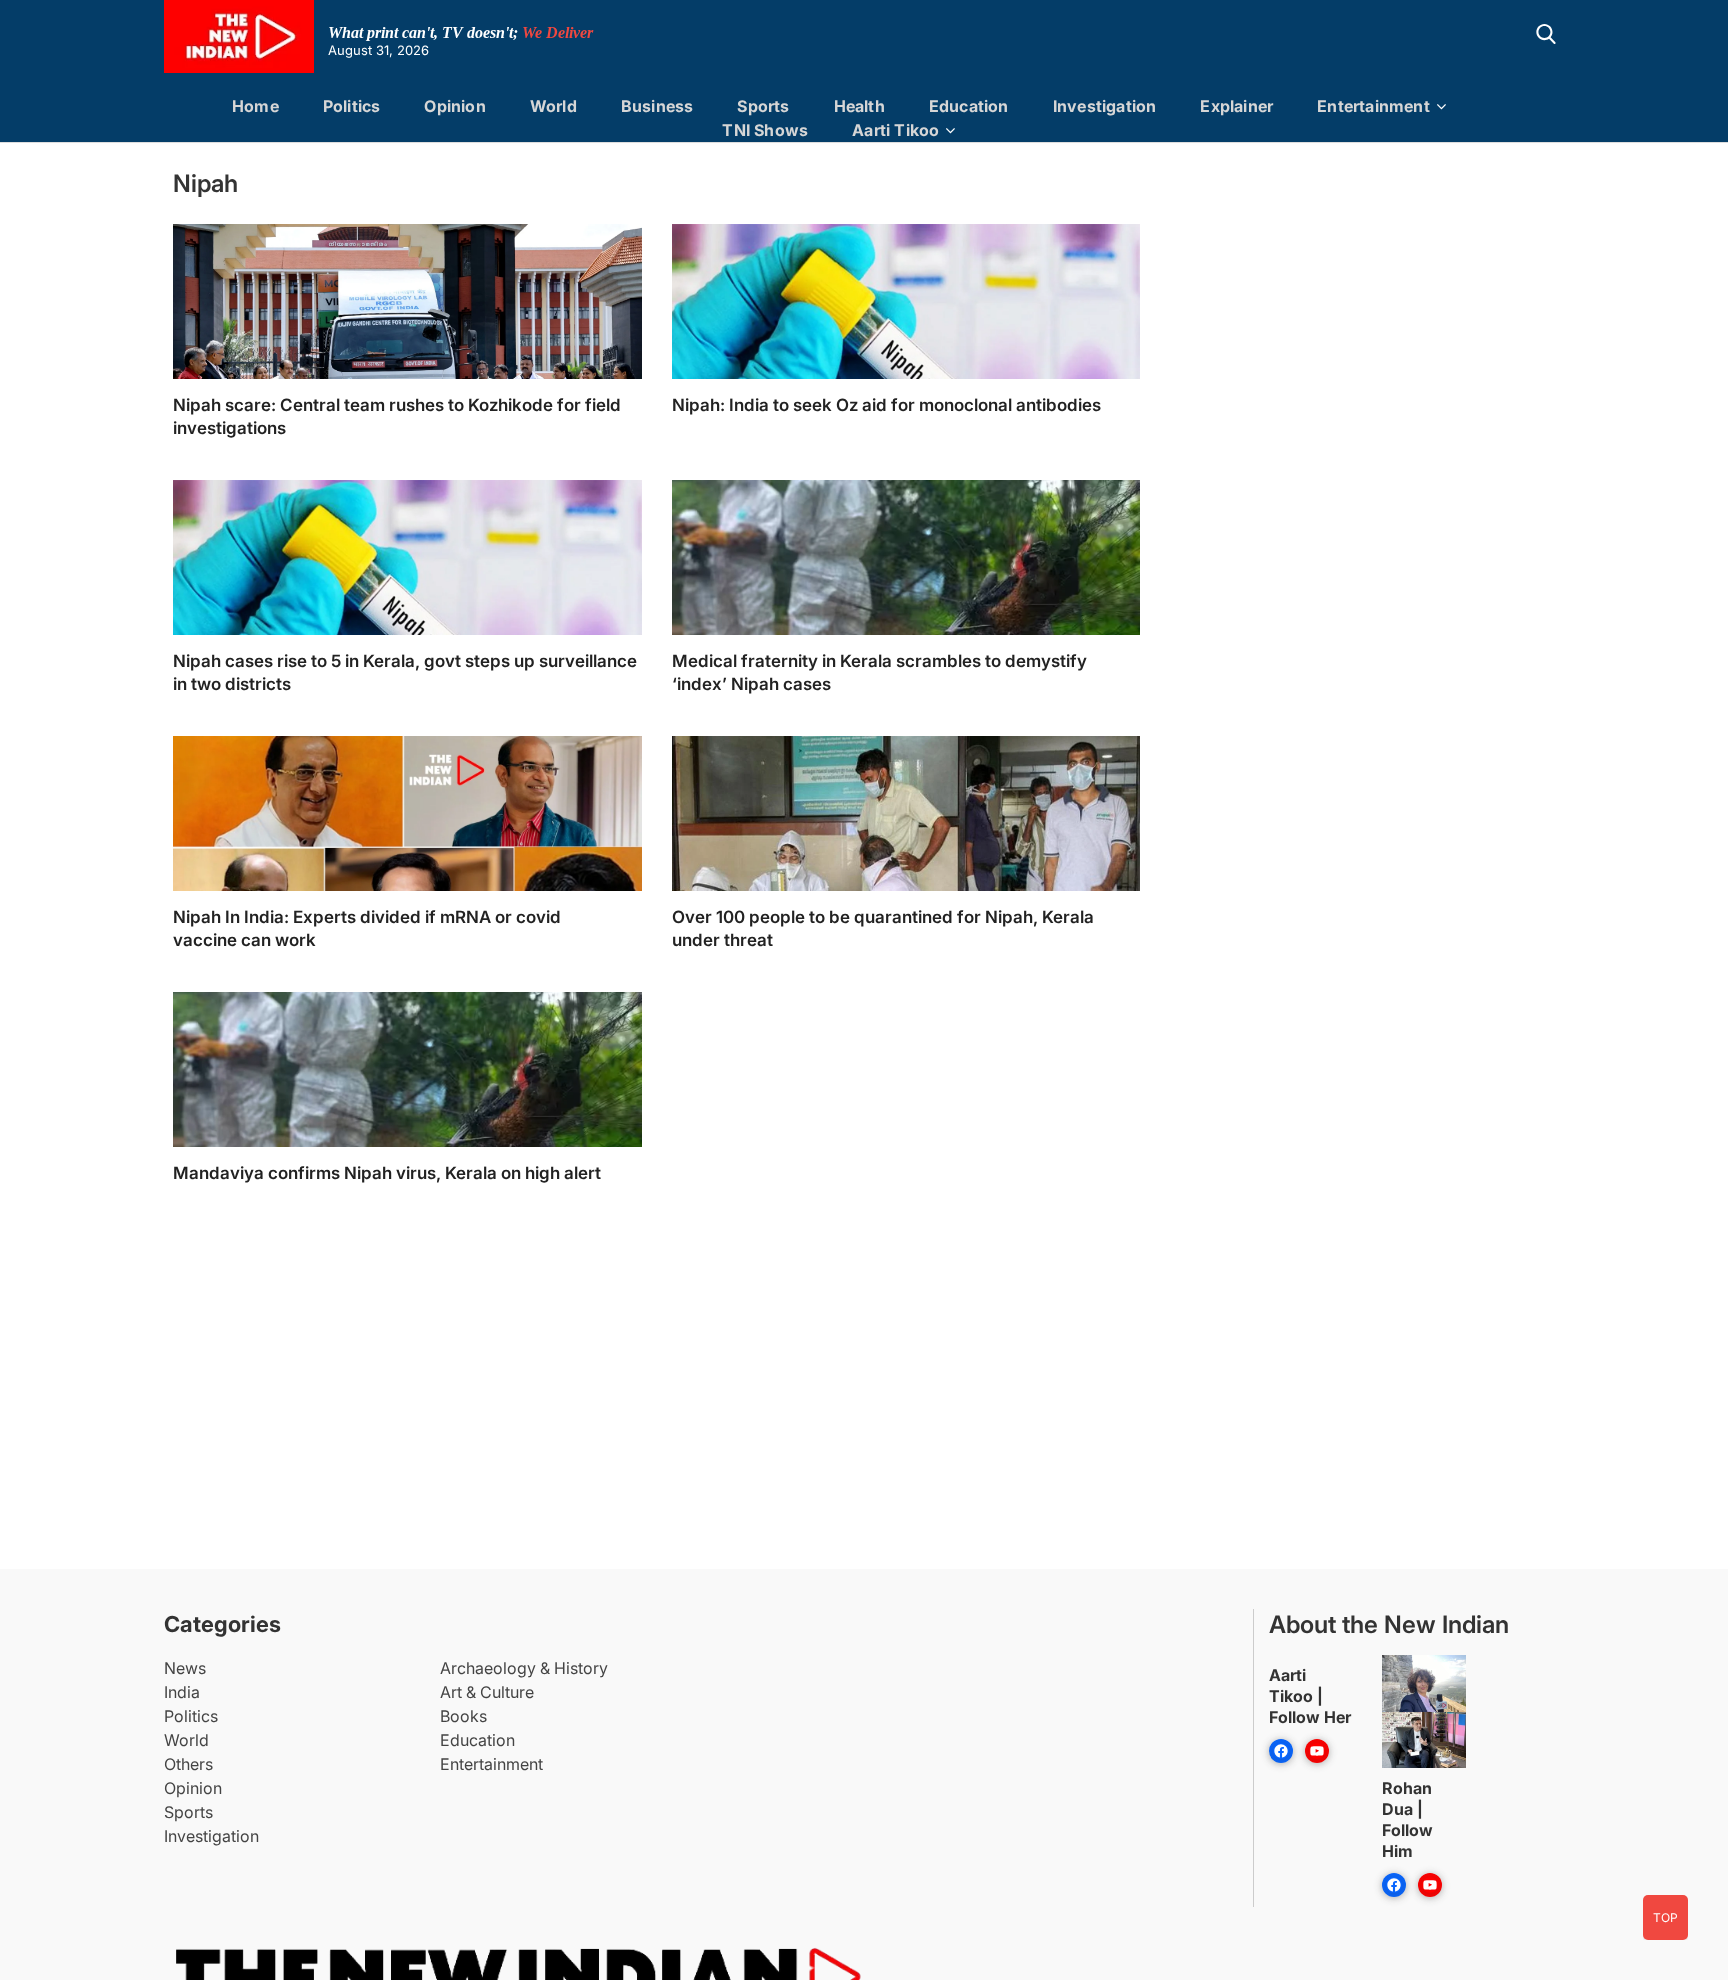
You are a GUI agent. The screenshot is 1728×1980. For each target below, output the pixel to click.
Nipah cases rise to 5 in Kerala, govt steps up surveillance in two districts (405, 672)
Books (463, 1716)
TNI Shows (765, 130)
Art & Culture (487, 1692)
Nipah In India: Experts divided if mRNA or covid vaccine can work (367, 928)
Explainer (1236, 106)
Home (255, 106)
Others (188, 1764)
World (553, 106)
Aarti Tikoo (895, 130)
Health (859, 106)
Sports (763, 106)
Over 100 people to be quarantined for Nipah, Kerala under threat (883, 928)
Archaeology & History (524, 1668)
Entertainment (1373, 106)
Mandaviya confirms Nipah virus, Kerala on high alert (387, 1173)
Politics (352, 106)
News (185, 1668)
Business (657, 106)
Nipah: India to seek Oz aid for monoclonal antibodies (886, 405)
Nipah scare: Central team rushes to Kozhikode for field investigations (397, 416)
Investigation (1105, 106)
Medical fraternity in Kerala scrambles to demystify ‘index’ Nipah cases (879, 672)
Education (969, 106)
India (182, 1692)
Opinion (454, 106)
